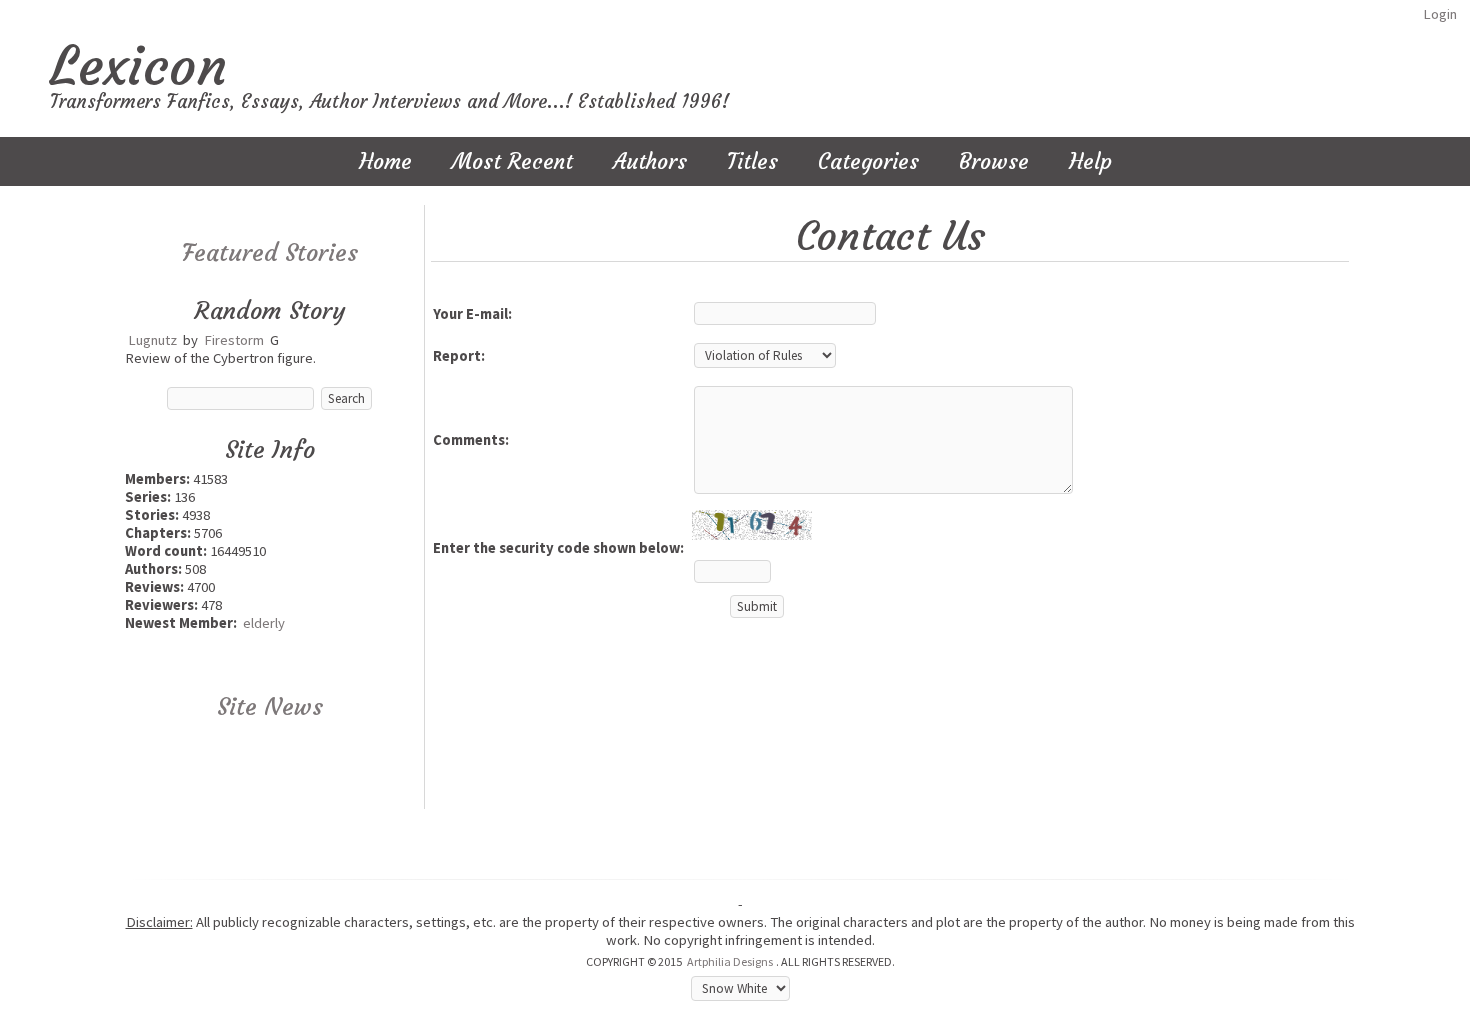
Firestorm (234, 340)
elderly (264, 623)
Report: (459, 356)
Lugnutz (152, 340)
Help (1090, 161)
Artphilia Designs (730, 961)
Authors (650, 161)
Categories (868, 161)
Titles (752, 161)
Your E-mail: (472, 314)
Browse (994, 161)
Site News (270, 707)
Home (385, 161)
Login (1440, 14)
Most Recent (512, 161)
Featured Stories (270, 253)
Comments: (471, 440)
